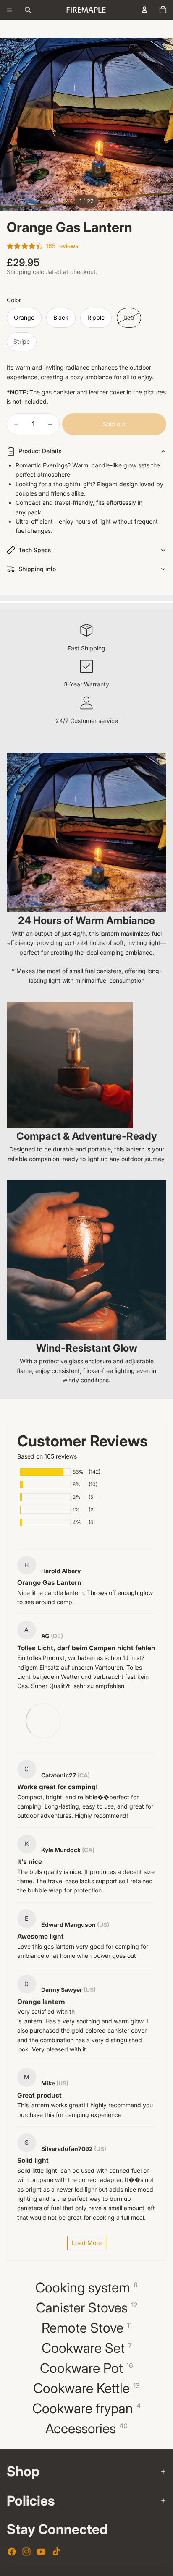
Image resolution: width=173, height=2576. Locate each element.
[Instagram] (26, 2552)
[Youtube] (41, 2552)
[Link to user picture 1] (42, 1720)
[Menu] (10, 10)
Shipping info (37, 569)
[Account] (144, 10)
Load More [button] (87, 2243)
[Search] (28, 10)
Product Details (40, 451)
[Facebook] (12, 2552)
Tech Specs (35, 550)
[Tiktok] (56, 2552)
